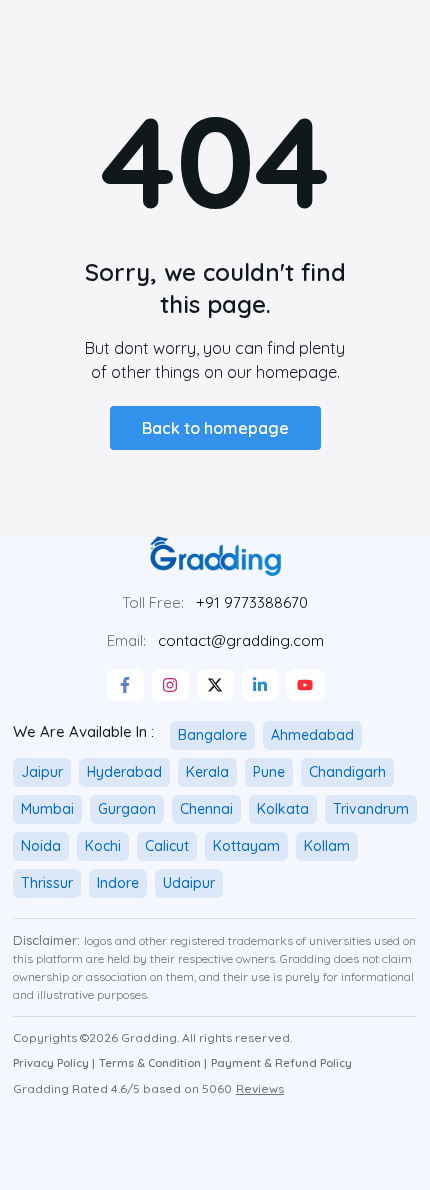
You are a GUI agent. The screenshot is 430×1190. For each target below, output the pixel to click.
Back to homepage (215, 428)
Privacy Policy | (54, 1063)
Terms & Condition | (153, 1063)
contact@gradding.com (241, 640)
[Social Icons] (125, 685)
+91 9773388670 (252, 602)
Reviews (260, 1088)
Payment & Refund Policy (281, 1063)
